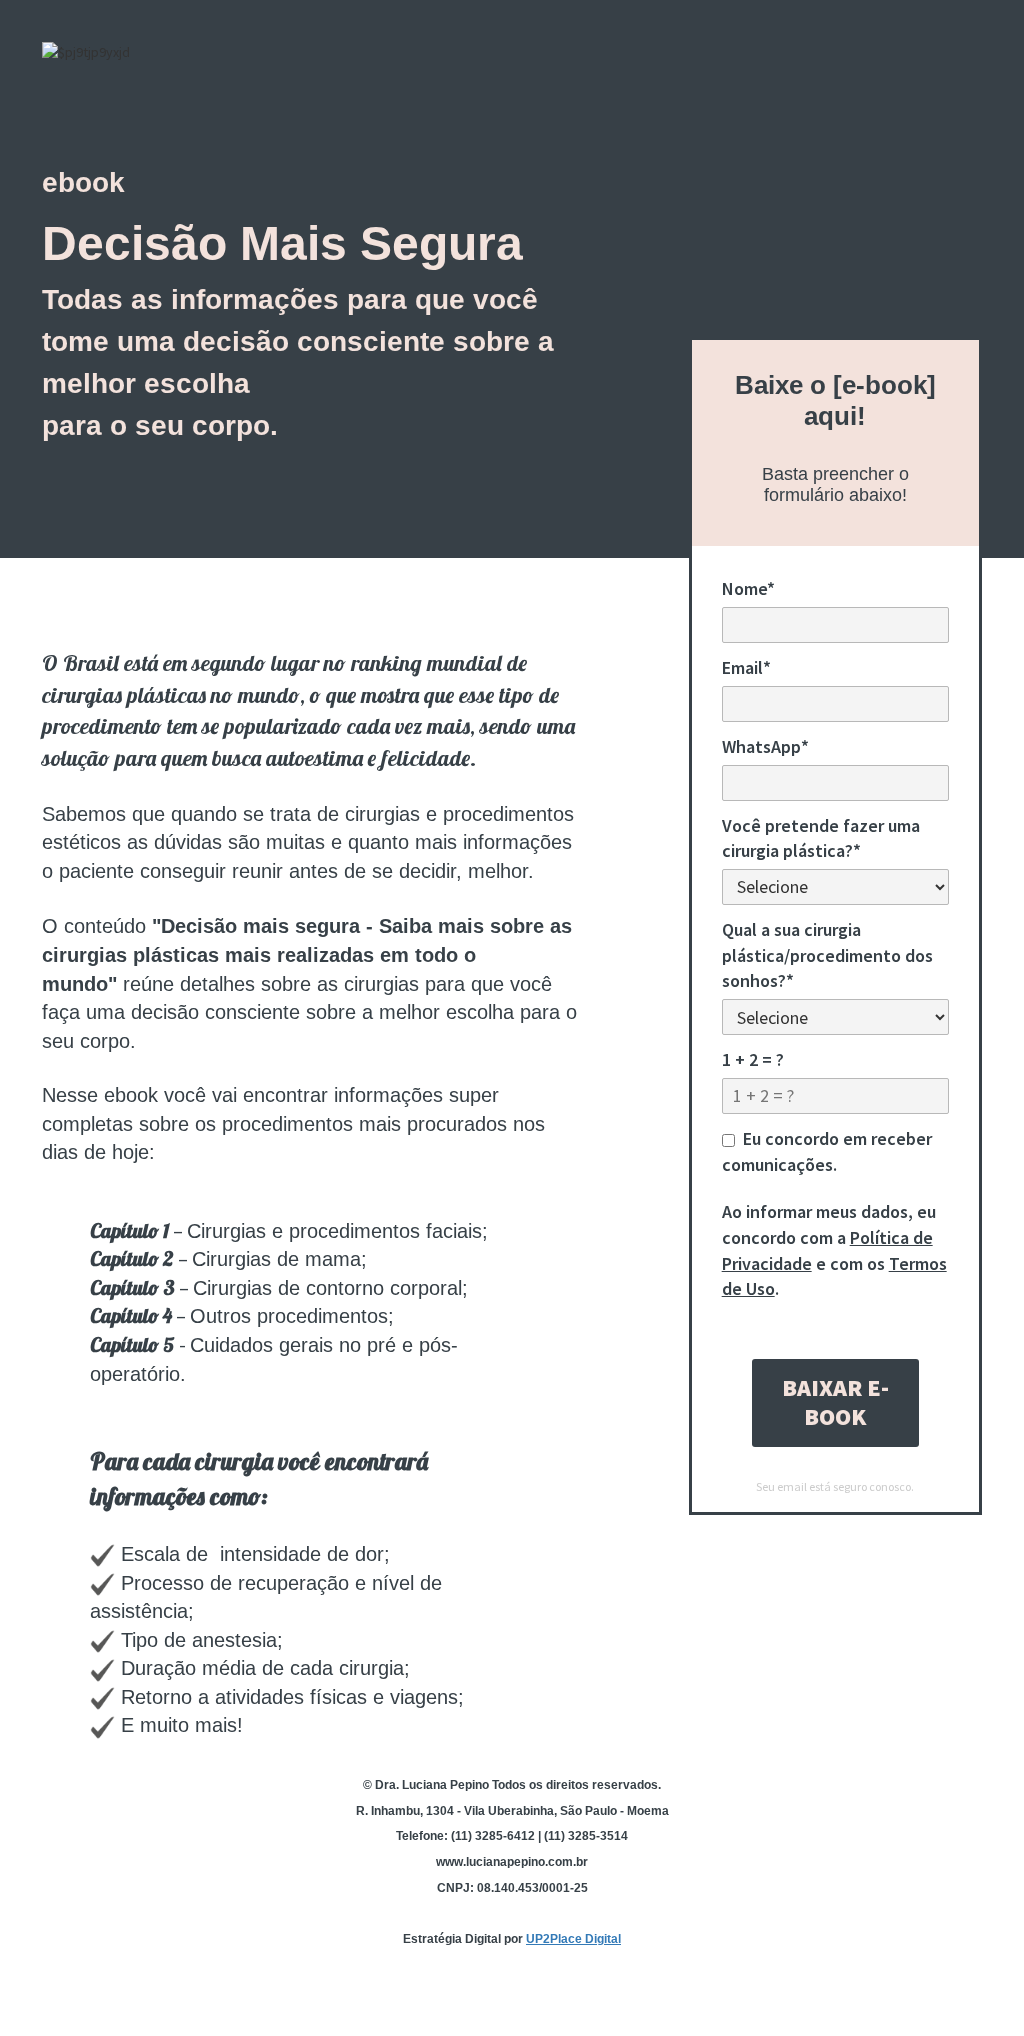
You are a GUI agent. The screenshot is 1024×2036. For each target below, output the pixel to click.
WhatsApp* (765, 746)
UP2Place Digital (573, 1939)
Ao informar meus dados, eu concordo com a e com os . (834, 1250)
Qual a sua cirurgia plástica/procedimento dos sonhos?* (827, 955)
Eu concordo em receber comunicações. (827, 1151)
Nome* (748, 588)
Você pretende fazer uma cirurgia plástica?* (821, 838)
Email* (746, 667)
